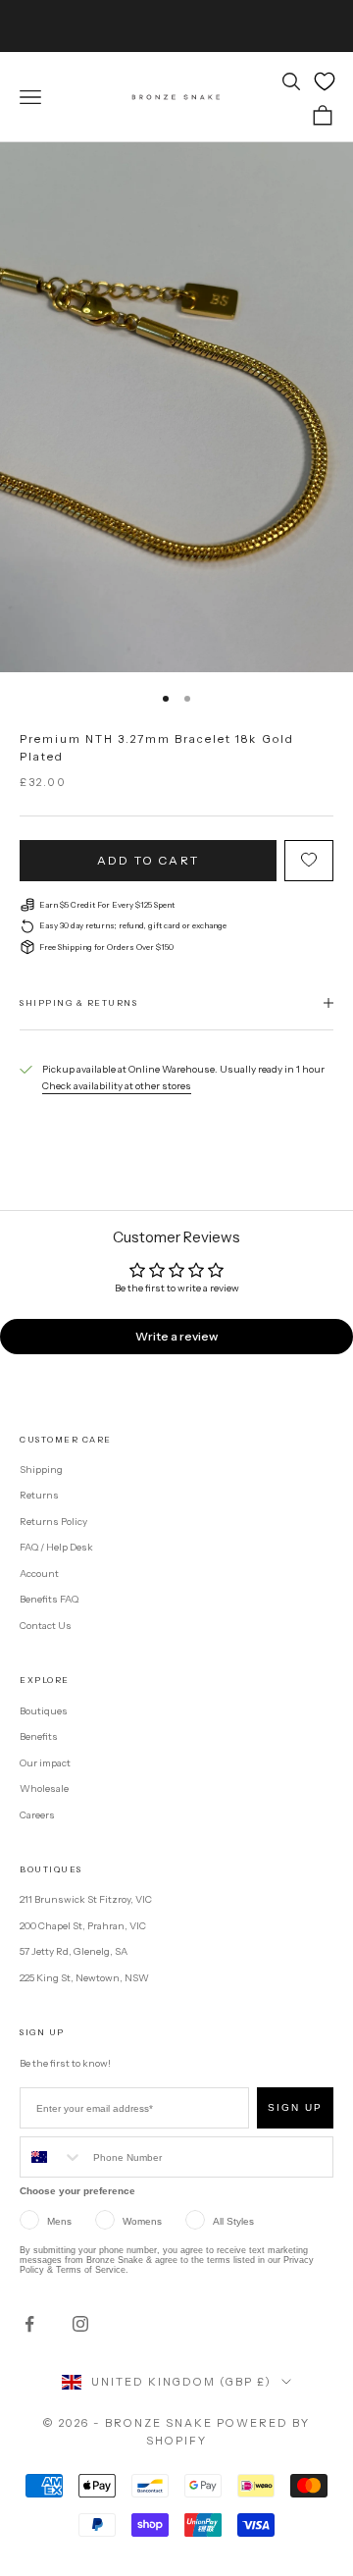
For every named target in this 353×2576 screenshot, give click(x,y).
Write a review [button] (176, 1336)
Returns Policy (53, 1522)
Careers (37, 1815)
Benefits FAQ (49, 1599)
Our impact (45, 1763)
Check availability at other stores (117, 1086)
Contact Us (46, 1626)
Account (39, 1574)
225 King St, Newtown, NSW (84, 1978)
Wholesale (44, 1788)
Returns (39, 1495)
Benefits (39, 1736)
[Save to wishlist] (309, 861)
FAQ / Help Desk (56, 1547)
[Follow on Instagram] (80, 2324)
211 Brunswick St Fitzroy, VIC (86, 1899)
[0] (325, 81)
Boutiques (44, 1711)
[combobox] (52, 2157)
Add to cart (148, 860)
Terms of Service (91, 2270)
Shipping (41, 1470)
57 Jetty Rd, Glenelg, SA (74, 1951)
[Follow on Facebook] (29, 2324)
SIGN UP (295, 2107)
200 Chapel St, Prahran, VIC (83, 1926)
